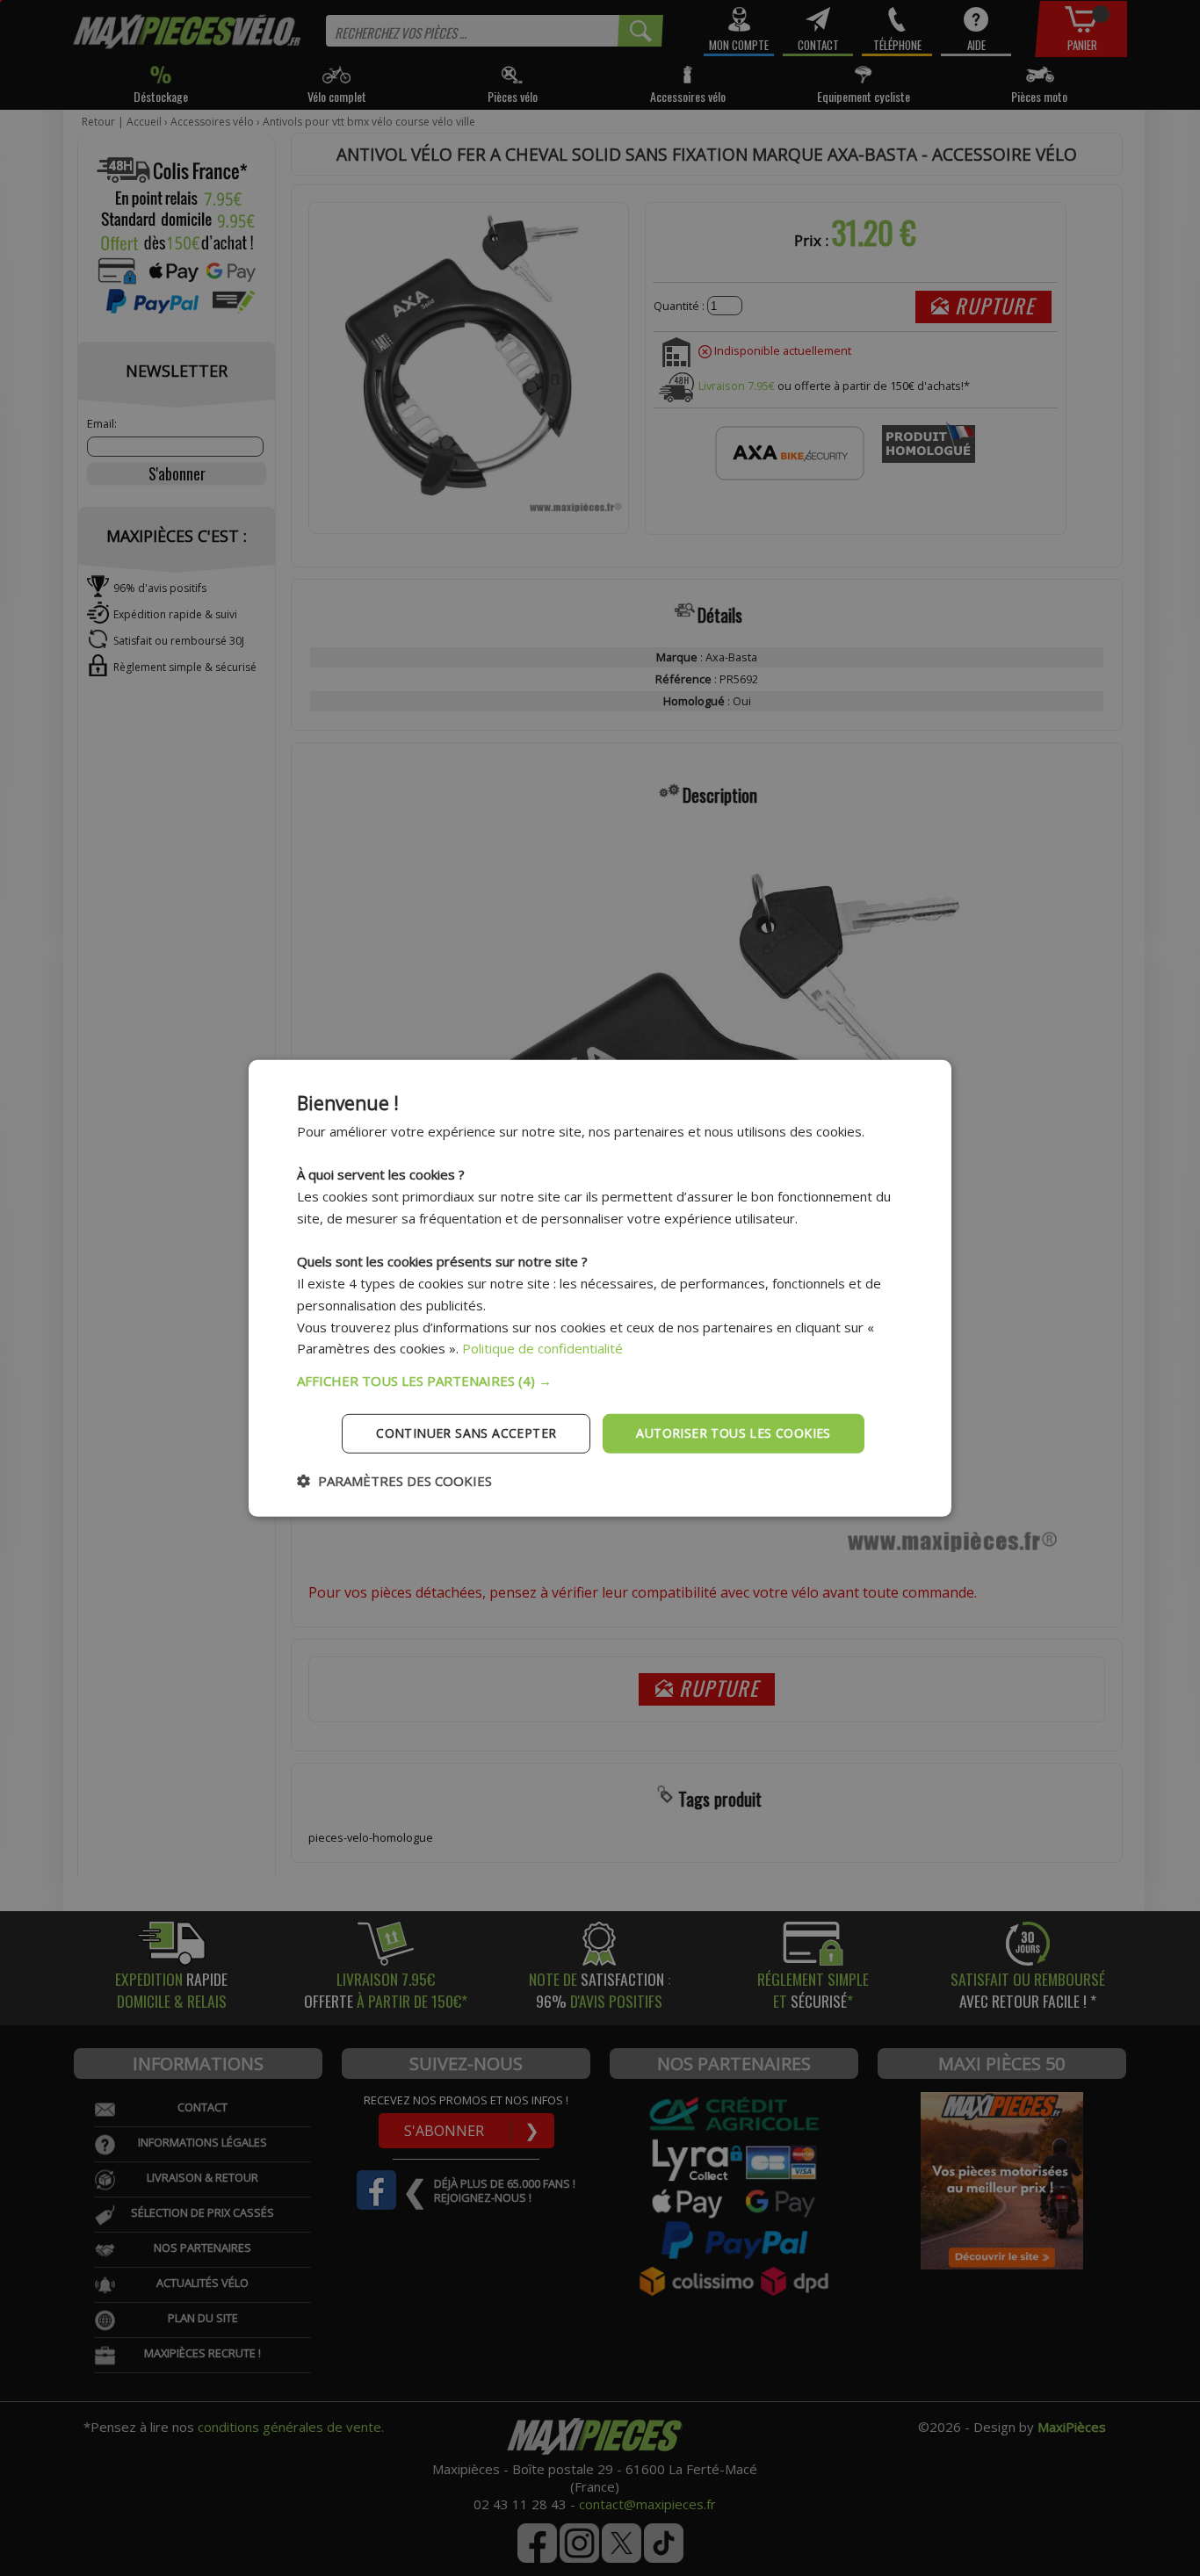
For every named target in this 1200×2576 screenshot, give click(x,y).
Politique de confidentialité (542, 1348)
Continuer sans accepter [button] (466, 1433)
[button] (600, 1381)
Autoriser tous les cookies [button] (733, 1433)
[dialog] (600, 1288)
